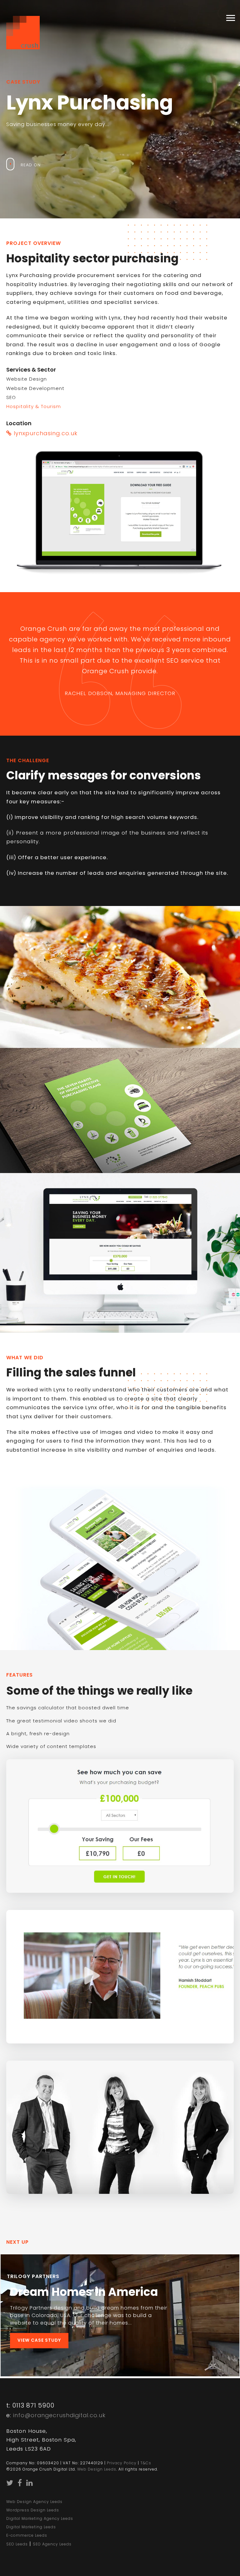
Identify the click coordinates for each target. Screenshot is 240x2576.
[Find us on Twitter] (10, 2484)
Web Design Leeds (97, 2469)
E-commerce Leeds (27, 2535)
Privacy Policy (122, 2463)
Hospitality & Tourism (34, 406)
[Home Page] (23, 29)
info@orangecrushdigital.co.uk (59, 2415)
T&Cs (146, 2463)
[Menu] (227, 17)
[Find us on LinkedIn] (30, 2484)
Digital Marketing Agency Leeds (40, 2518)
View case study (39, 2340)
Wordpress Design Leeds (33, 2510)
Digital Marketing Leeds (31, 2527)
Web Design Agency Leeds (34, 2502)
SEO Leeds (17, 2544)
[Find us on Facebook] (20, 2484)
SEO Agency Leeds (52, 2544)
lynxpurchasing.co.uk (45, 433)
